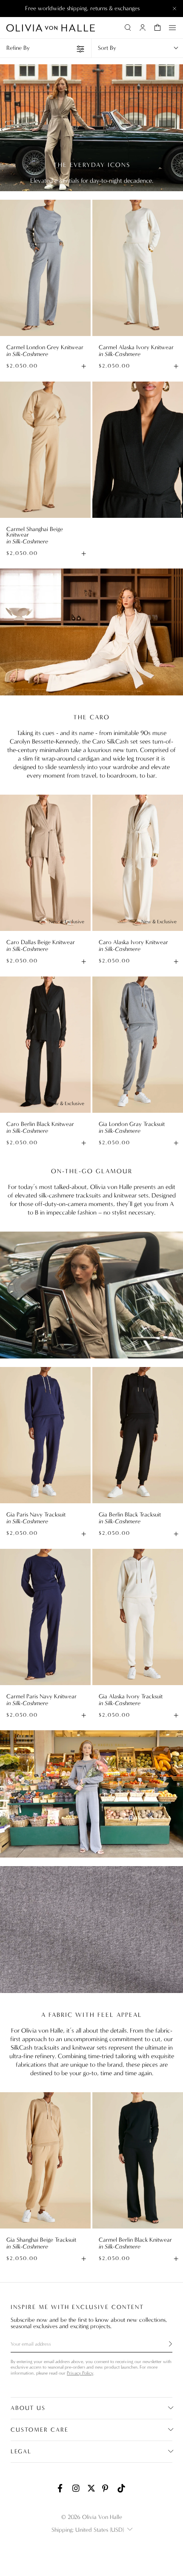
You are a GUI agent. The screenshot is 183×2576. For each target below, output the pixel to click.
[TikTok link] (121, 2488)
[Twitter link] (91, 2488)
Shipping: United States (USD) (88, 2530)
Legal (21, 2451)
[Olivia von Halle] (51, 28)
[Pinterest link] (106, 2488)
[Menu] (172, 28)
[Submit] (166, 2344)
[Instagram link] (77, 2488)
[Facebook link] (62, 2488)
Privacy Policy (80, 2373)
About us (28, 2408)
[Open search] (128, 28)
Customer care (40, 2430)
